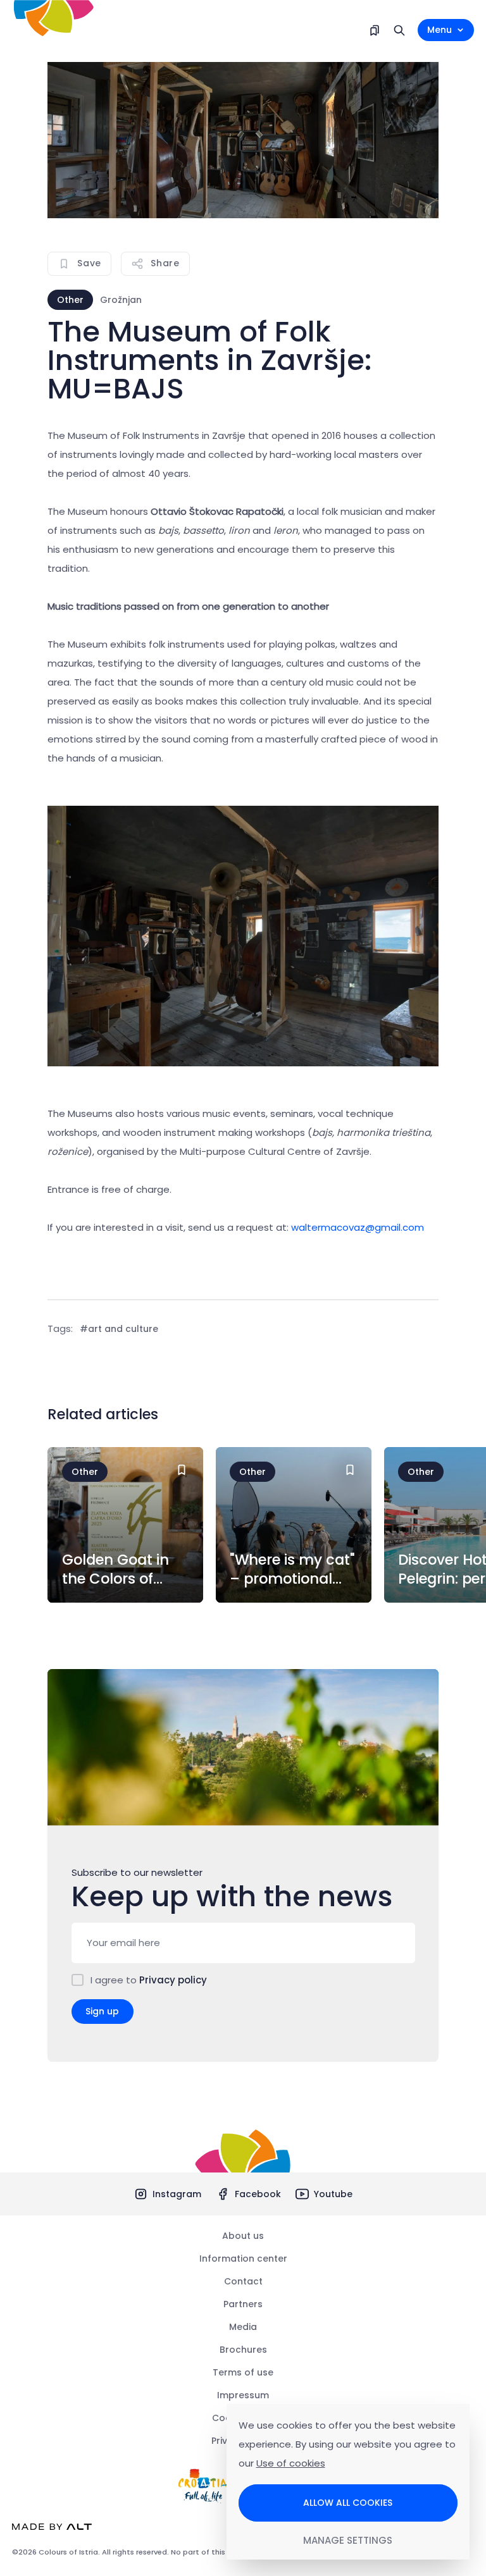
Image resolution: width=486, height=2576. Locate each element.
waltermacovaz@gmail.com (358, 1227)
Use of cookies (291, 2463)
